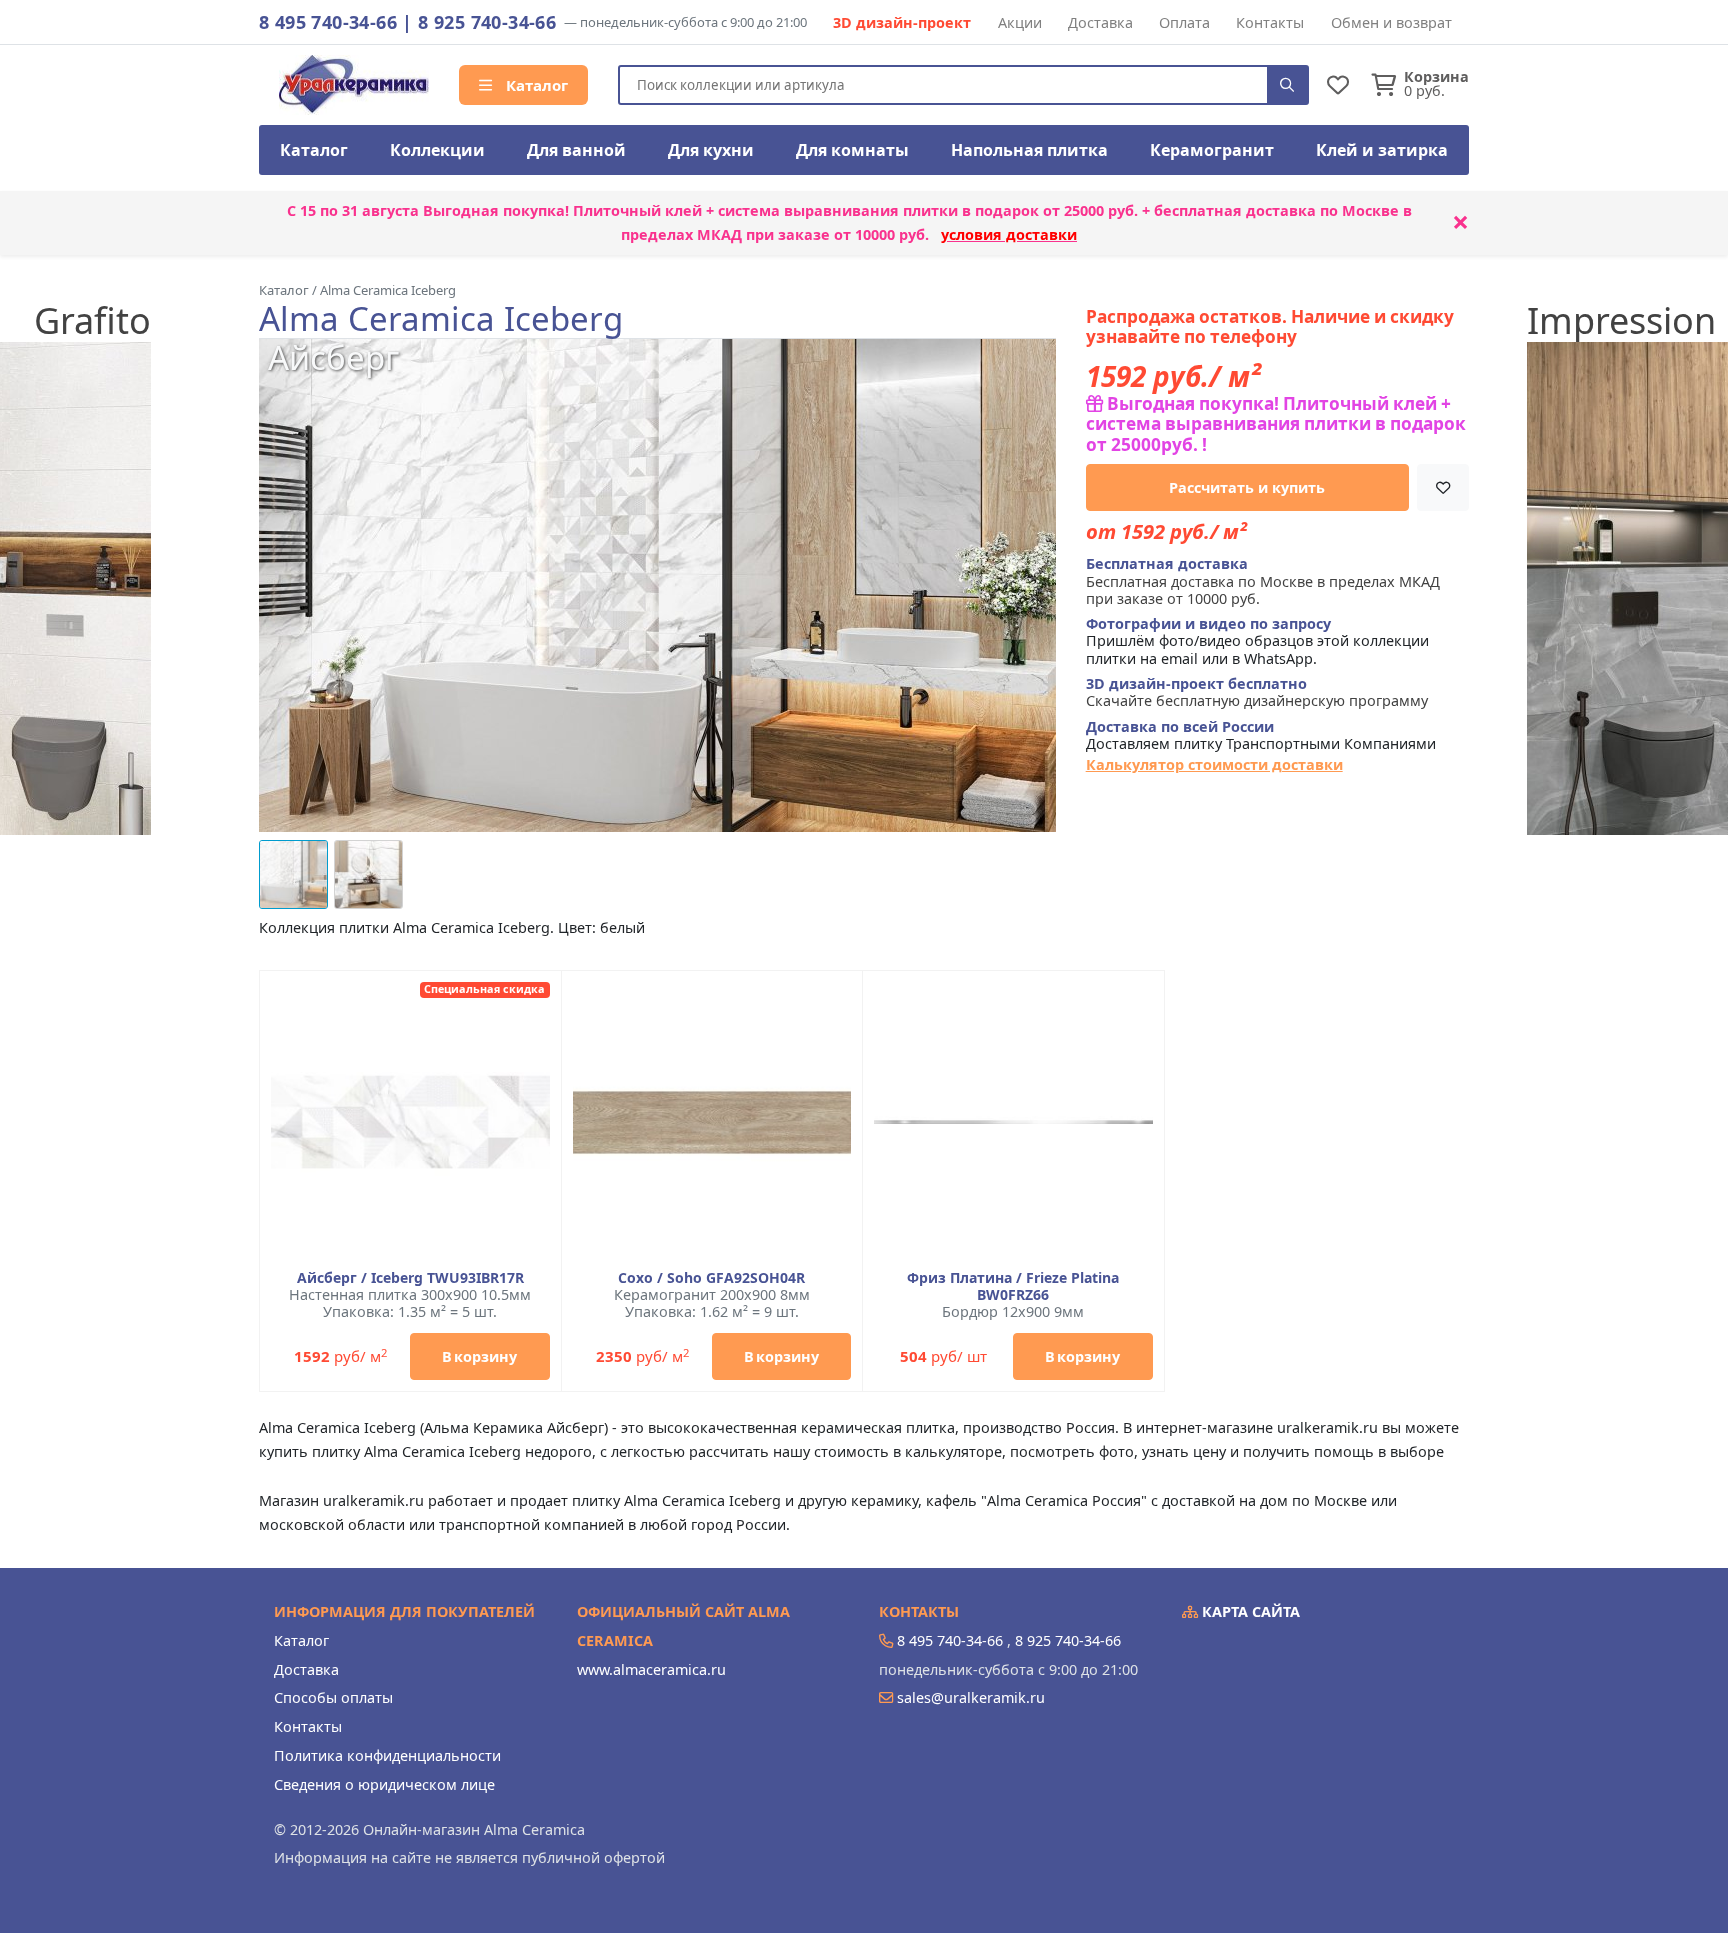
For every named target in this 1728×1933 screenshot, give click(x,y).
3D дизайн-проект (902, 22)
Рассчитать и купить (1247, 487)
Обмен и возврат (1391, 22)
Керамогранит (1212, 150)
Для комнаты (852, 150)
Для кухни (711, 150)
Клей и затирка (1382, 150)
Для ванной (576, 150)
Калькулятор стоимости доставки (1214, 764)
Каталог (535, 85)
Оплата (1184, 22)
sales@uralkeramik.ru (971, 1697)
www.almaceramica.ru (651, 1669)
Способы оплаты (333, 1697)
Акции (1020, 22)
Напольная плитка (1029, 150)
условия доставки (1009, 234)
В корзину (479, 1356)
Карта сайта (1249, 1611)
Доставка (1100, 22)
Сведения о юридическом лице (384, 1784)
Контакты (1270, 22)
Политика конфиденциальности (387, 1755)
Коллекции (437, 150)
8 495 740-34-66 (328, 22)
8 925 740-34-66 (487, 22)
